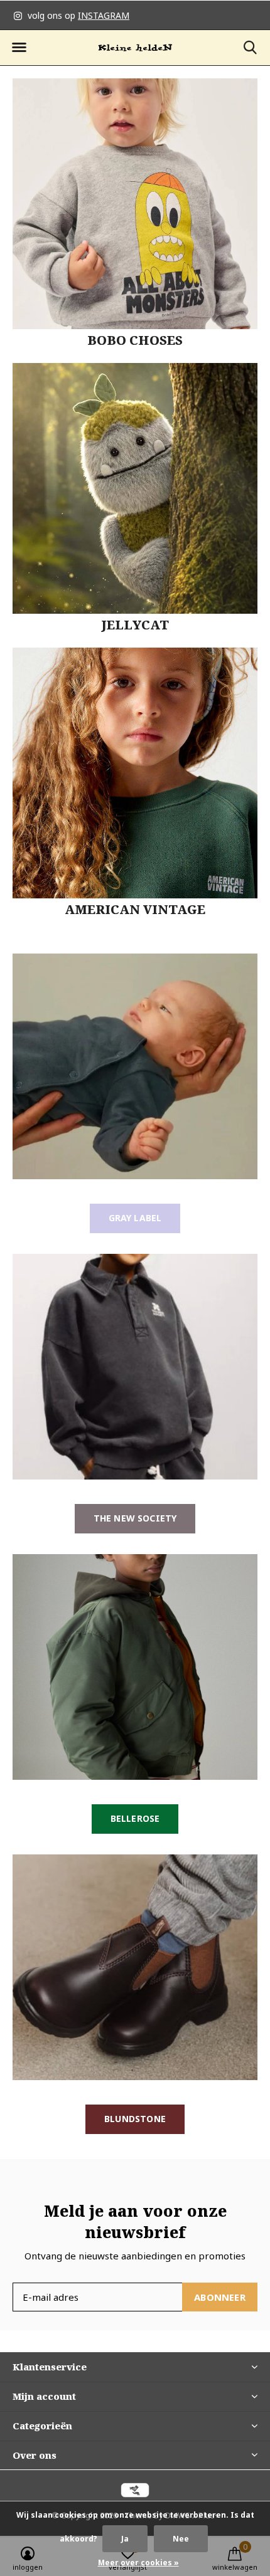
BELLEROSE (135, 1818)
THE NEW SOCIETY (135, 1518)
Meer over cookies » (138, 2563)
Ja (125, 2539)
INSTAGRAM (104, 15)
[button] (19, 48)
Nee (181, 2539)
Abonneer (220, 2297)
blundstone (135, 2119)
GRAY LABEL (135, 1218)
